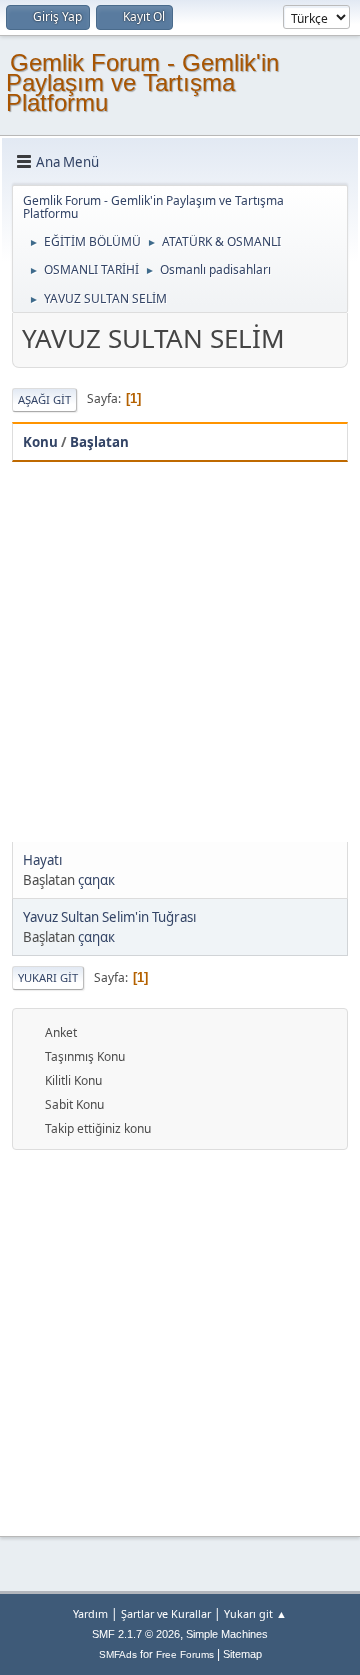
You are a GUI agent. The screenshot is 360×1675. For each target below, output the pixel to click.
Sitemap (242, 1654)
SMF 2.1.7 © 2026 (136, 1634)
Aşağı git (44, 399)
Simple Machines (227, 1634)
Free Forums (185, 1654)
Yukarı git (48, 977)
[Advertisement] (180, 652)
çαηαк (96, 880)
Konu (40, 442)
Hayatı (42, 860)
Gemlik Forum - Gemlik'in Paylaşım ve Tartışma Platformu (142, 82)
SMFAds (118, 1654)
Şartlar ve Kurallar (166, 1613)
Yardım (90, 1613)
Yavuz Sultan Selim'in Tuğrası (109, 917)
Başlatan (99, 442)
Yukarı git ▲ (255, 1613)
